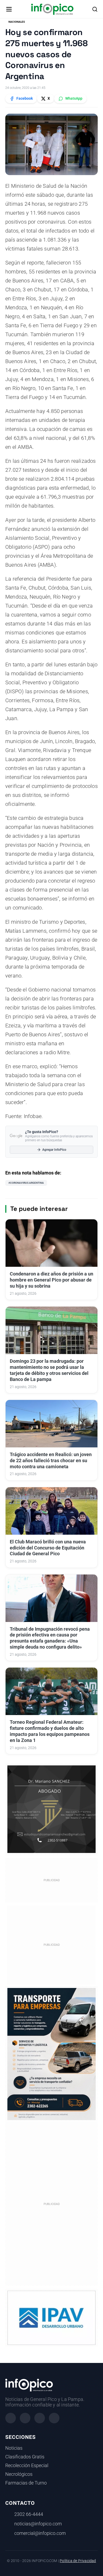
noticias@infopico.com (38, 2524)
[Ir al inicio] (52, 9)
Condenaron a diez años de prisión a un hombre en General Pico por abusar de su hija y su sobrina (51, 1280)
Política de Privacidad (78, 2561)
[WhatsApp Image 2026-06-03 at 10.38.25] (51, 2054)
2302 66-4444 (29, 2514)
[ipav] (51, 2318)
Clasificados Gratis (25, 2457)
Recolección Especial (27, 2466)
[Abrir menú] (9, 9)
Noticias (14, 2448)
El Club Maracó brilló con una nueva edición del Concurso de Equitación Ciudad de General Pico (48, 1548)
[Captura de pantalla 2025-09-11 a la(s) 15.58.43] (51, 1809)
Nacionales (17, 22)
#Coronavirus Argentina (26, 1183)
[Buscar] (95, 9)
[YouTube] (54, 2418)
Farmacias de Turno (26, 2483)
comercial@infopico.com (40, 2533)
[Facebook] (11, 2418)
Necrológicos (19, 2474)
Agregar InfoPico (54, 1150)
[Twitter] (40, 2418)
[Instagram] (25, 2418)
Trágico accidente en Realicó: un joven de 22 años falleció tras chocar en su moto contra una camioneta (51, 1461)
